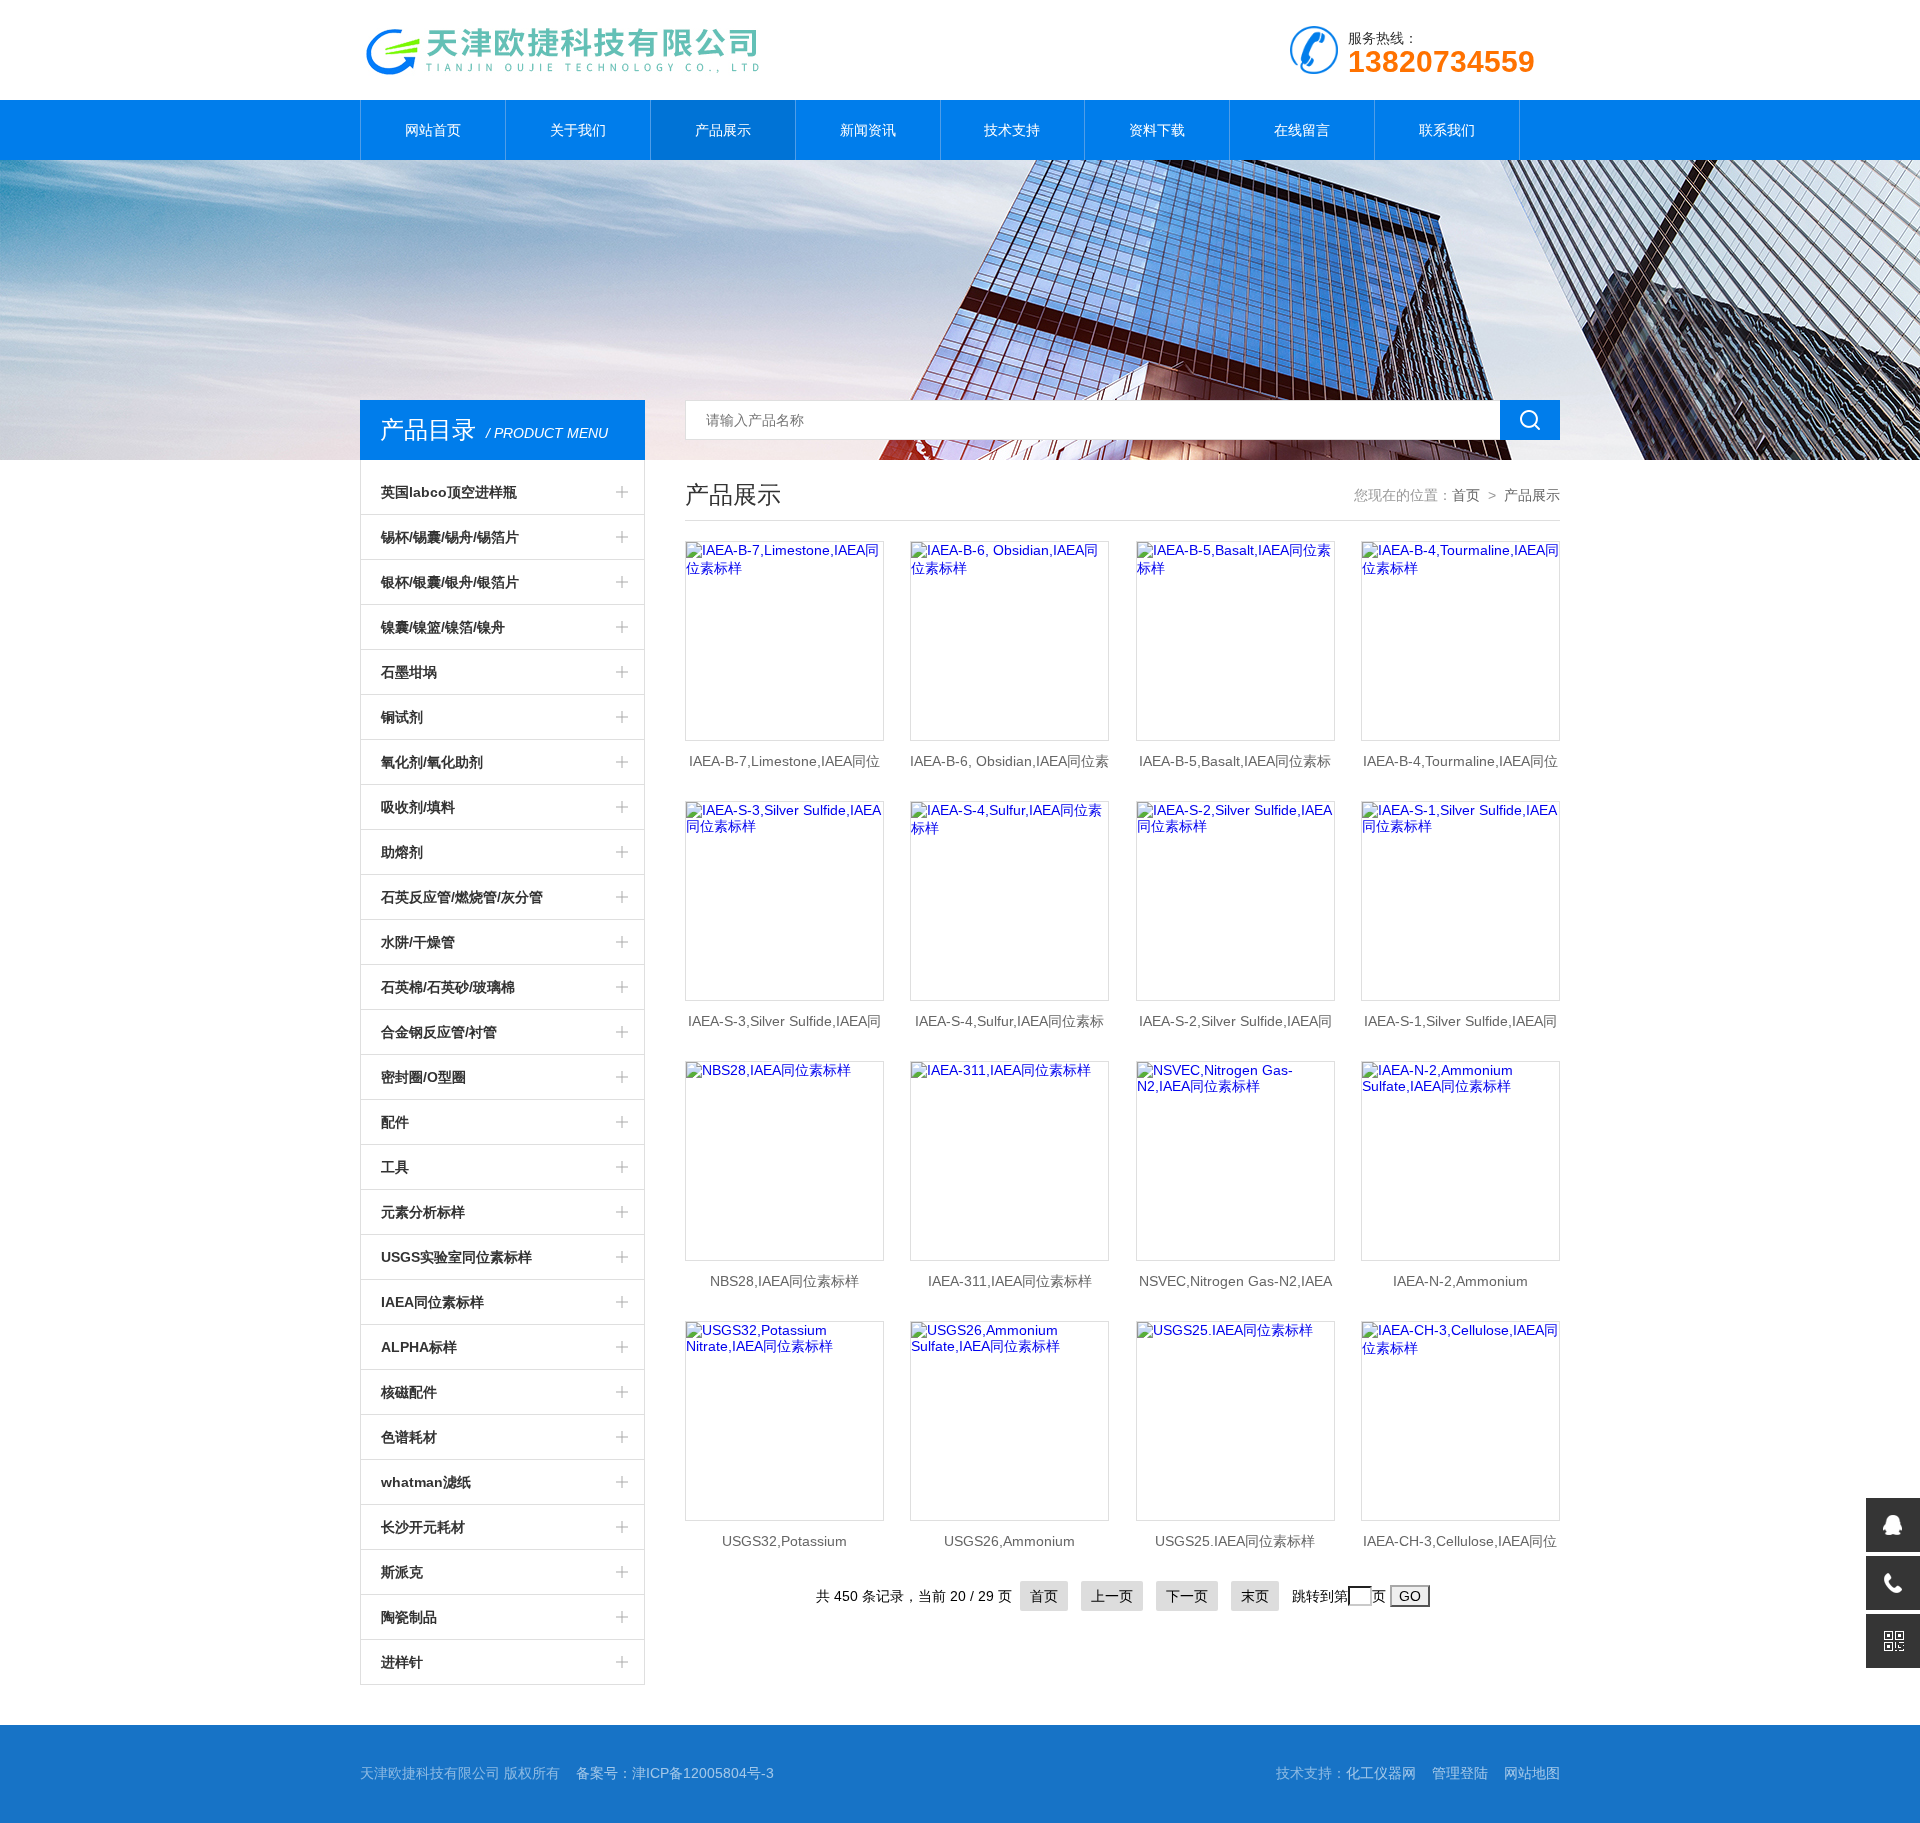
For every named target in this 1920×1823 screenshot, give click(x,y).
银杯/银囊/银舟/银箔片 (450, 582)
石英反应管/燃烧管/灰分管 (462, 897)
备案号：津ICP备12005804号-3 (675, 1773)
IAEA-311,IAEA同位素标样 (1010, 1281)
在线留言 (1302, 130)
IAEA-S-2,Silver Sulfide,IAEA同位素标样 (1235, 1027)
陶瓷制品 (409, 1617)
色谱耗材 (409, 1437)
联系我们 (1447, 130)
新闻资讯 (868, 130)
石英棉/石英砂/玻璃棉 (448, 987)
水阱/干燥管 (418, 942)
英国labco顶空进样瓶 (449, 492)
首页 (1466, 495)
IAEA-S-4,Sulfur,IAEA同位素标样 (1009, 1027)
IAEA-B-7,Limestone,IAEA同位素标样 (784, 767)
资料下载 (1157, 130)
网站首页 (433, 130)
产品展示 (723, 130)
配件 (395, 1122)
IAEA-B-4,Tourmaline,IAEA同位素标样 (1460, 767)
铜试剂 (402, 717)
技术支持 (1012, 130)
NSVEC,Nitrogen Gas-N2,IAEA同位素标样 (1235, 1287)
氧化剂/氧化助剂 (432, 762)
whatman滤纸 (426, 1482)
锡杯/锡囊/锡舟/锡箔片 (450, 537)
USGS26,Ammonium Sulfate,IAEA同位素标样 (1009, 1547)
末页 (1255, 1596)
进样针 (402, 1662)
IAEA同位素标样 (432, 1302)
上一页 (1112, 1596)
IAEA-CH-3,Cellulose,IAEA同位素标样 (1460, 1547)
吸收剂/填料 (418, 807)
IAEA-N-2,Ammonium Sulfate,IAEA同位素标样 (1460, 1287)
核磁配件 (409, 1392)
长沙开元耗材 (423, 1527)
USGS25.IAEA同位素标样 (1235, 1541)
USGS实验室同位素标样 (456, 1257)
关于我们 (578, 130)
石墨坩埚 (409, 672)
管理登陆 (1460, 1773)
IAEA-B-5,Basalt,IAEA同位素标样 (1235, 767)
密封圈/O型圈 (423, 1077)
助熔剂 (402, 852)
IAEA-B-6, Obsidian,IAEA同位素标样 (1009, 767)
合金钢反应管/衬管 (439, 1032)
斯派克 (402, 1572)
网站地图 (1532, 1773)
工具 (395, 1167)
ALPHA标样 (419, 1347)
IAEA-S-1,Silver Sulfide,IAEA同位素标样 (1460, 1027)
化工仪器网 (1381, 1773)
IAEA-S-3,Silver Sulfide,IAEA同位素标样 (784, 1027)
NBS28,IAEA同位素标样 (784, 1281)
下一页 (1187, 1596)
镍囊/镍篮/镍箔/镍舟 (443, 627)
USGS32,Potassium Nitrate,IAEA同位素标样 (784, 1547)
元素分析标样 (423, 1212)
